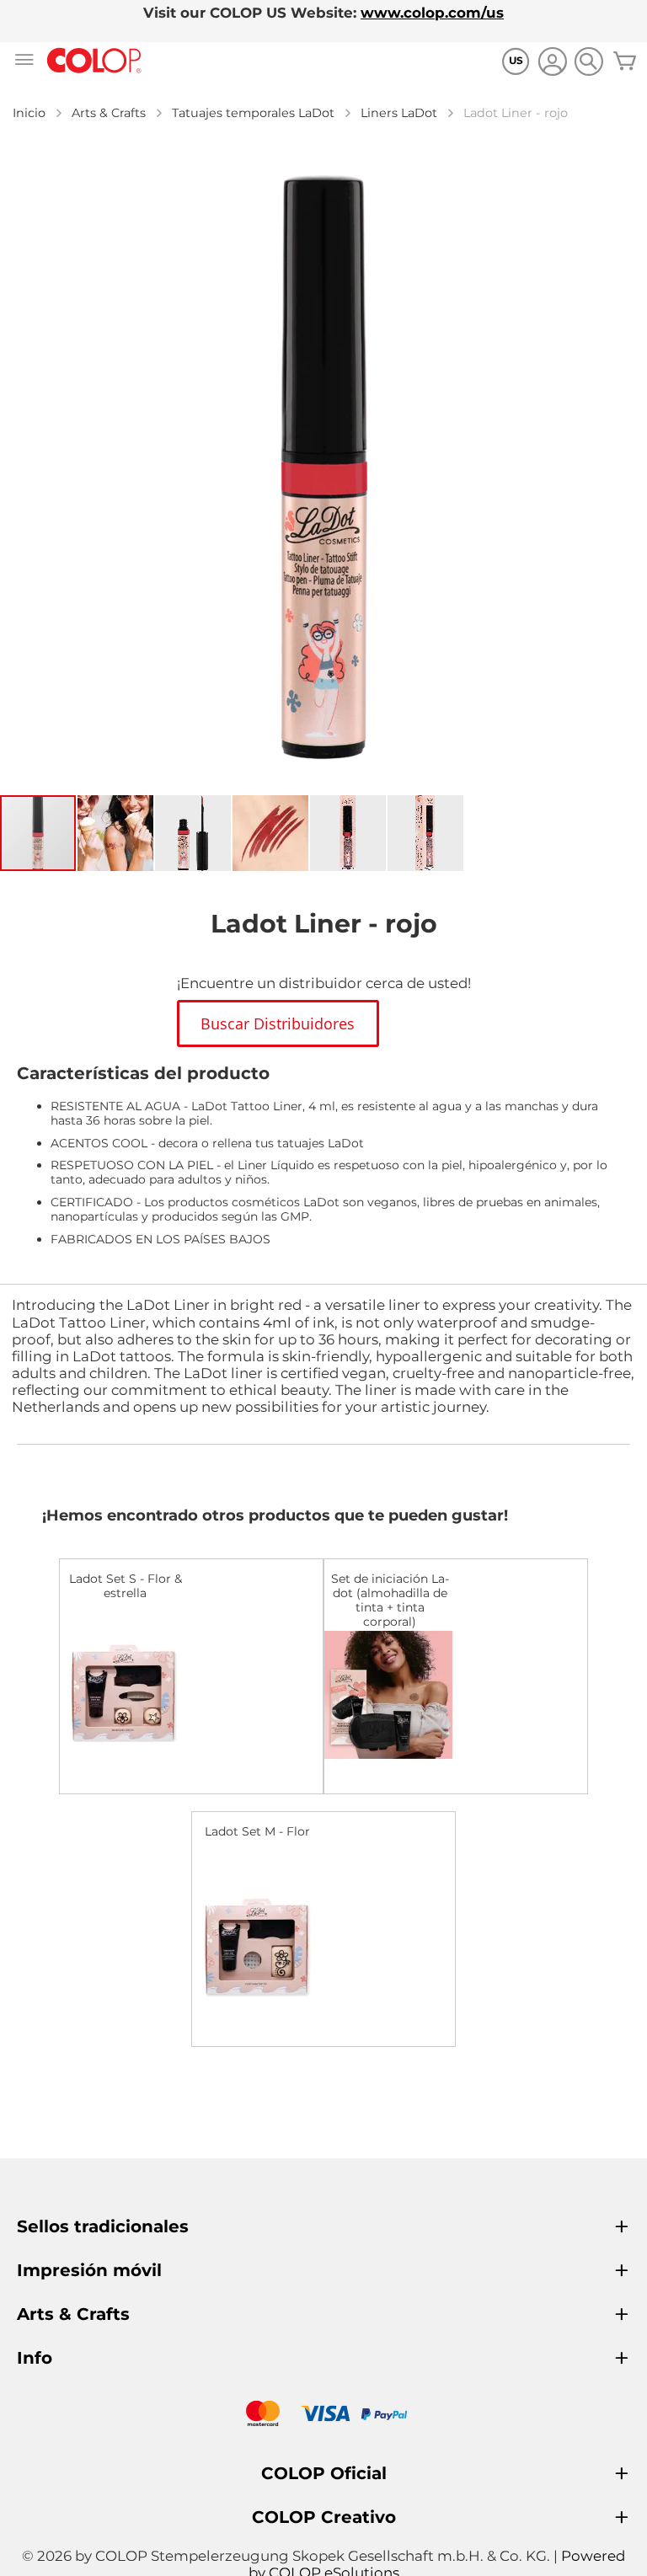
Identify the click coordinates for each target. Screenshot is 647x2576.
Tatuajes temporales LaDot (253, 113)
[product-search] (588, 61)
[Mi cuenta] (552, 64)
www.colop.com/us (432, 13)
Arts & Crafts (109, 113)
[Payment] (323, 2416)
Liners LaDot (399, 113)
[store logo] (94, 61)
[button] (116, 833)
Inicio (29, 113)
